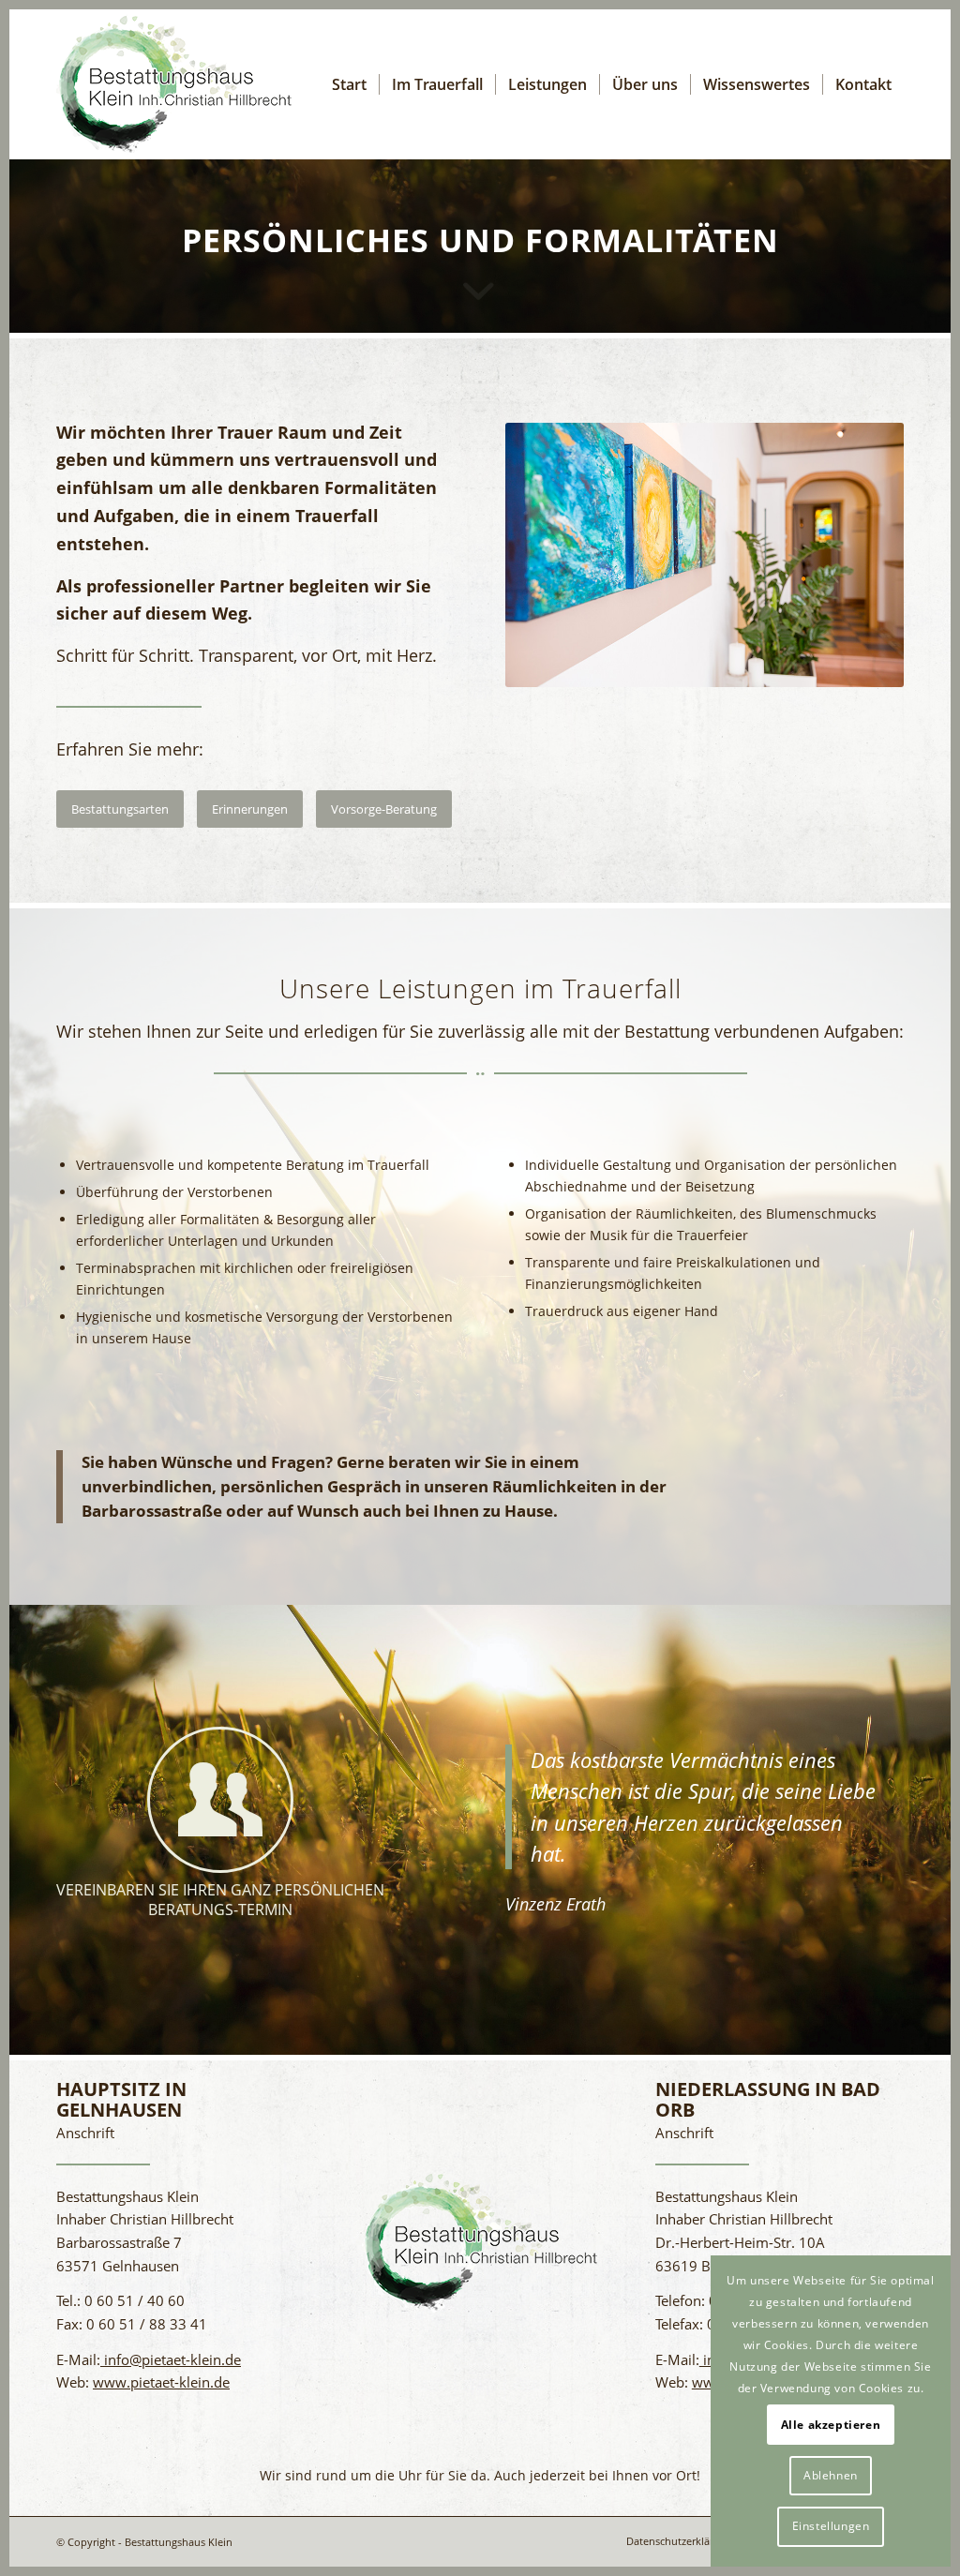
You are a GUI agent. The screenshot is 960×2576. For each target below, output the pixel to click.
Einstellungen (831, 2526)
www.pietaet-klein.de (161, 2382)
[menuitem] (349, 84)
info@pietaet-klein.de (171, 2359)
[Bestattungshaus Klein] (174, 84)
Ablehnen (831, 2475)
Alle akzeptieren (831, 2425)
